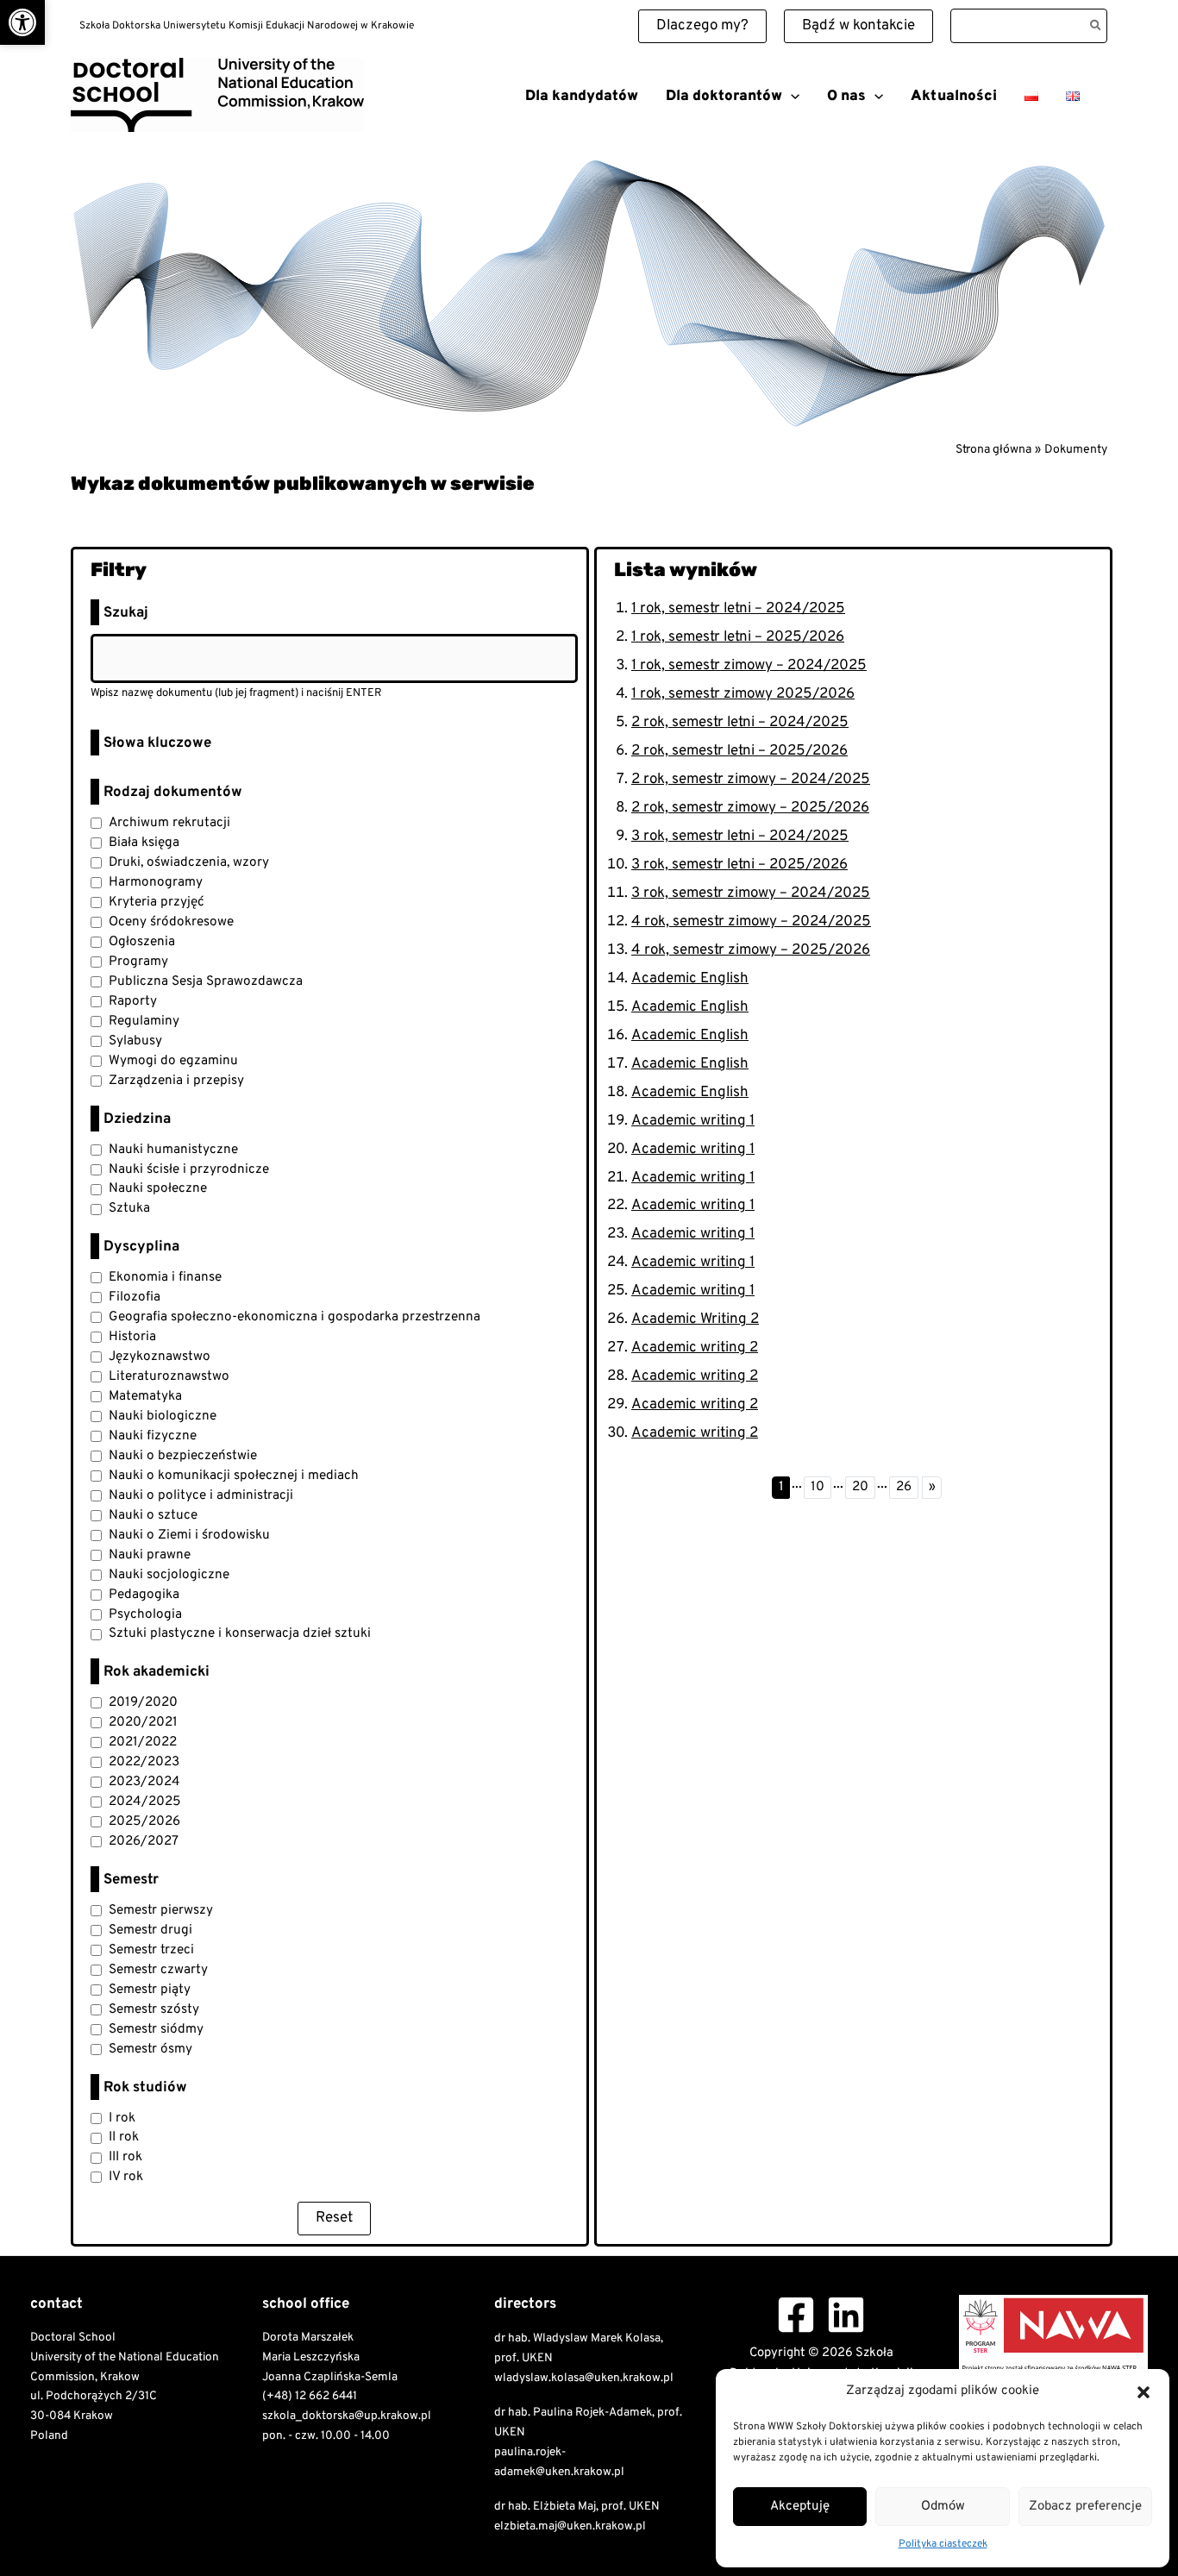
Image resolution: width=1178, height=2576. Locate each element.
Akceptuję (800, 2507)
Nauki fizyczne (153, 1436)
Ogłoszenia (142, 942)
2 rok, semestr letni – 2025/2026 (739, 751)
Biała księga (144, 843)
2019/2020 (143, 1702)
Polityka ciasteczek (943, 2544)
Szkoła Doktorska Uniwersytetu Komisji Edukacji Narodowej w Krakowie (260, 138)
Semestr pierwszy (161, 1910)
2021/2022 (143, 1742)
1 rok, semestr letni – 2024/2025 (738, 609)
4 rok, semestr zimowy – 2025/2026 (751, 950)
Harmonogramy (156, 882)
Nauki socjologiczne (169, 1575)
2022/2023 (144, 1762)
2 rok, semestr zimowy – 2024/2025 (751, 780)
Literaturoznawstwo (169, 1376)
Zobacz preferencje (1085, 2507)
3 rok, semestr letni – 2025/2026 (739, 865)
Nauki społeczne (158, 1188)
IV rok (126, 2177)
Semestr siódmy (156, 2029)
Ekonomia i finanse (165, 1277)
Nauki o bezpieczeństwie (183, 1456)
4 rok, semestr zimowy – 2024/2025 (751, 922)
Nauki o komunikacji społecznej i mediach (234, 1476)
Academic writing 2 (695, 1348)
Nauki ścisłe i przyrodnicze (189, 1169)
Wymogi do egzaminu (173, 1061)
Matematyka (145, 1396)
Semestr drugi (150, 1930)
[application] (791, 97)
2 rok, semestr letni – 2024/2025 (740, 723)
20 (860, 1487)
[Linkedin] (846, 2315)
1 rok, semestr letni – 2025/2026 (738, 637)
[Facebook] (796, 2315)
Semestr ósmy (150, 2049)
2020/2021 (143, 1722)
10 (818, 1487)
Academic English (690, 979)
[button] (22, 22)
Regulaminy (144, 1021)
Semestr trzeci (151, 1950)
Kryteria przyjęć (157, 902)
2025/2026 (144, 1821)
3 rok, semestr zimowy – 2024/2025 (751, 893)
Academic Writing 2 (695, 1319)
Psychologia (145, 1614)
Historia (132, 1337)
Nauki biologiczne (163, 1416)
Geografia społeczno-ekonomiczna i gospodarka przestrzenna (294, 1317)
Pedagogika (144, 1595)
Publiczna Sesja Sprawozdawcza (206, 981)
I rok (122, 2118)
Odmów (943, 2507)
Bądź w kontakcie (858, 26)
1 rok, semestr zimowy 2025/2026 (743, 694)
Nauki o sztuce (153, 1515)
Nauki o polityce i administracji (201, 1495)
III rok (125, 2157)
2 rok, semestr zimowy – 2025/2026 (750, 808)
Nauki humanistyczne (173, 1150)
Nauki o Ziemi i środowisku (189, 1535)
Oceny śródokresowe (171, 922)
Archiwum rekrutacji (169, 823)
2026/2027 (144, 1841)
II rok (124, 2137)
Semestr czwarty (158, 1970)
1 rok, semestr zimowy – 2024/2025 (749, 666)
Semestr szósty (154, 2009)
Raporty (133, 1001)
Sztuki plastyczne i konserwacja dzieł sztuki (240, 1633)
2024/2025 (145, 1802)
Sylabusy (135, 1041)
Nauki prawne (150, 1555)
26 (904, 1487)
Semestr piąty (150, 1990)
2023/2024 (144, 1782)
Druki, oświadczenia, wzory (189, 862)
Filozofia (135, 1297)
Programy (138, 962)
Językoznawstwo (160, 1357)
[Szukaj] (1097, 26)
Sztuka (129, 1208)
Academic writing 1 (693, 1121)
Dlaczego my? (702, 26)
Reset (334, 2218)
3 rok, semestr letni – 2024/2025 (740, 837)
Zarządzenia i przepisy (176, 1081)
